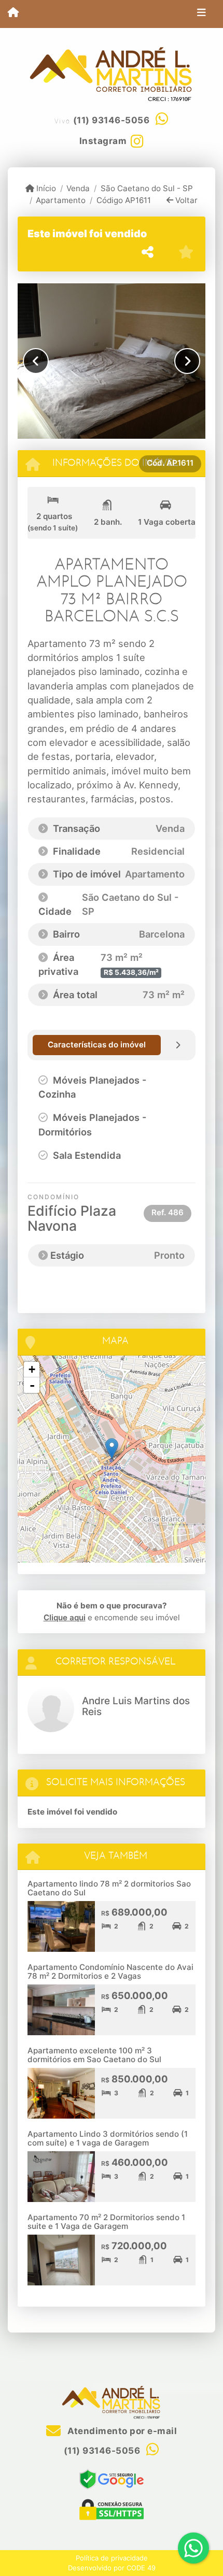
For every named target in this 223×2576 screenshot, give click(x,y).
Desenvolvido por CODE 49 (112, 2568)
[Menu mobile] (13, 13)
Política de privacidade (112, 2558)
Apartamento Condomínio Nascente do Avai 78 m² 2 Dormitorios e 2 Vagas (110, 1971)
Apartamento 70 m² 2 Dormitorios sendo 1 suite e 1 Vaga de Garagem (106, 2222)
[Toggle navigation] (201, 14)
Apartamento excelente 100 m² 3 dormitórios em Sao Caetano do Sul (94, 2055)
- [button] (32, 1385)
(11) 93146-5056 (112, 120)
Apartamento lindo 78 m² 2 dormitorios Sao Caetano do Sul (109, 1888)
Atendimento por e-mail (121, 2431)
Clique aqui (65, 1617)
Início (45, 188)
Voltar (185, 200)
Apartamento (61, 200)
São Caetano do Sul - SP (147, 188)
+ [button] (32, 1369)
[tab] (97, 1045)
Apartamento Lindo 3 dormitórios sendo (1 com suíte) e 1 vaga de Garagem (108, 2138)
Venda (78, 188)
